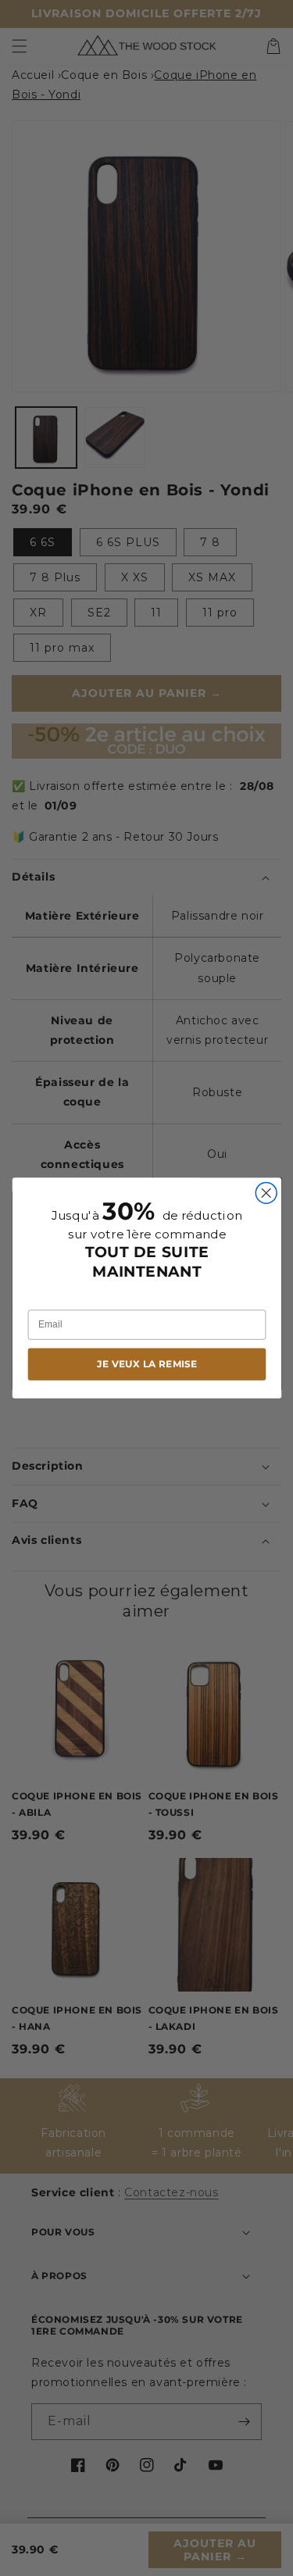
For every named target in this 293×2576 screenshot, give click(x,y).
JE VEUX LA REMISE (146, 1364)
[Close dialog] (266, 1193)
